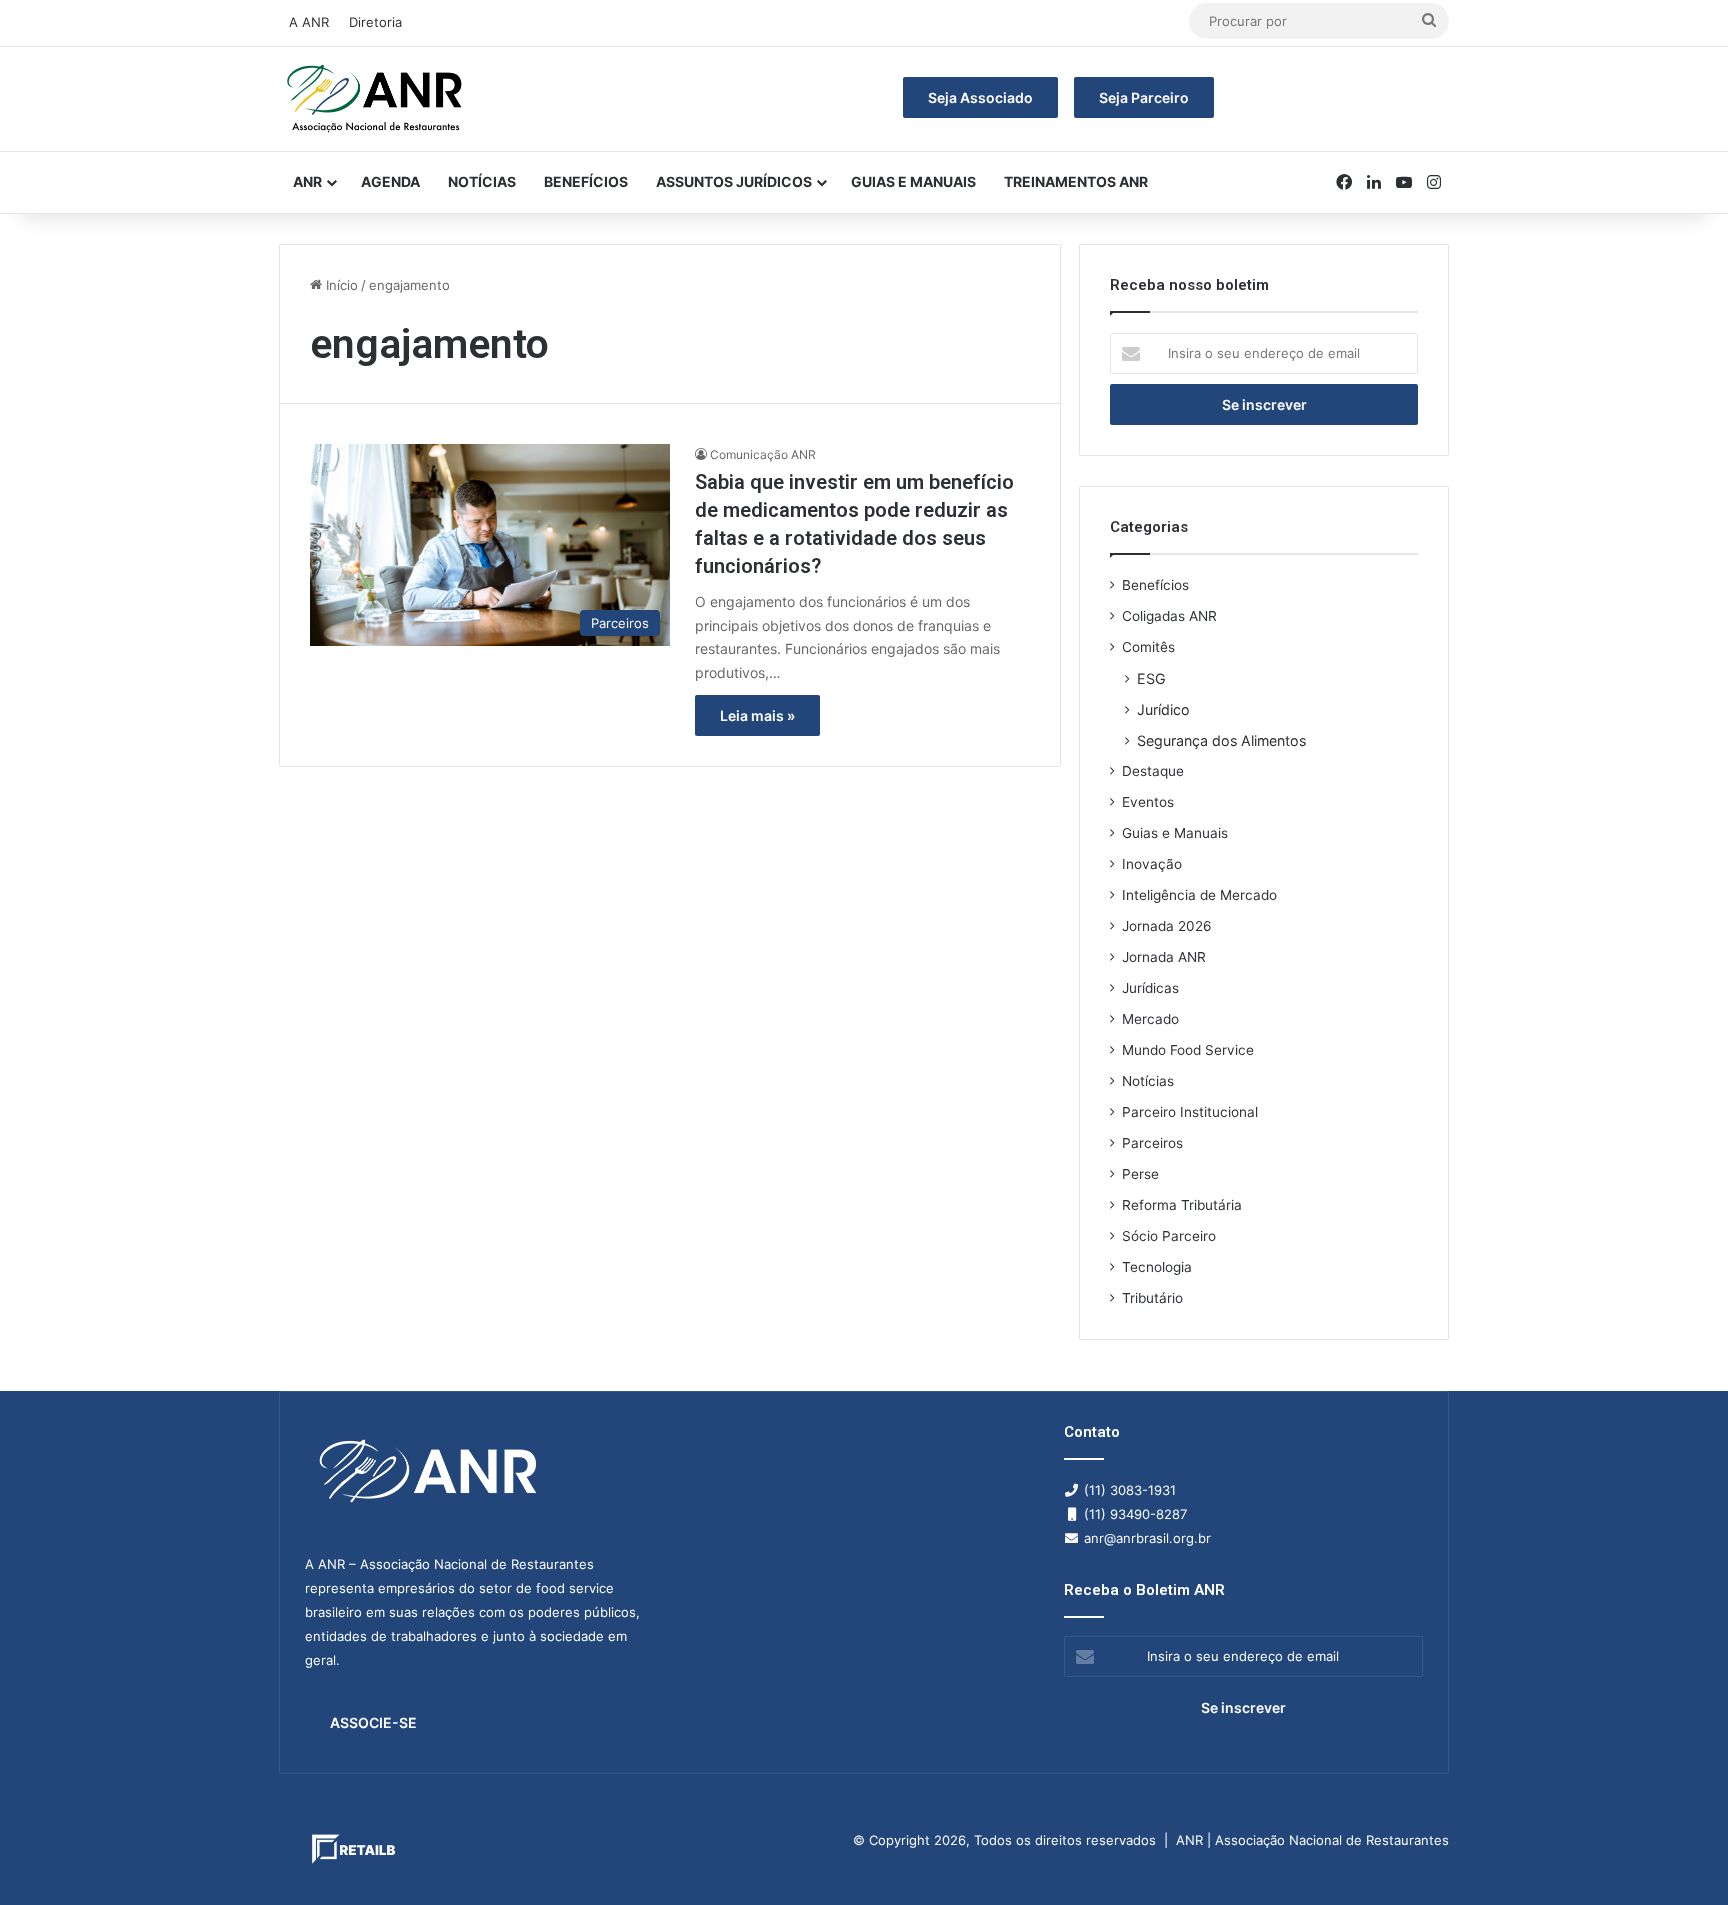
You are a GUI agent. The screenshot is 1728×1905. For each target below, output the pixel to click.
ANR (307, 181)
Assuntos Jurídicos (734, 181)
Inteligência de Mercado (1199, 895)
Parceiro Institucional (1190, 1112)
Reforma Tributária (1182, 1205)
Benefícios (586, 181)
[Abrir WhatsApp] (1678, 1854)
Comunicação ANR (763, 454)
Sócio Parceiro (1169, 1236)
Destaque (1153, 771)
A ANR (309, 22)
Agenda (390, 181)
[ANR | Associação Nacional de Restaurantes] (376, 99)
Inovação (1152, 864)
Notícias (482, 181)
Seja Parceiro (1144, 97)
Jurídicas (1150, 988)
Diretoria (375, 22)
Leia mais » (757, 715)
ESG (1151, 678)
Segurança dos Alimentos (1221, 740)
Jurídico (1163, 709)
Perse (1140, 1174)
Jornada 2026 (1167, 926)
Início (340, 285)
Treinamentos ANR (1076, 181)
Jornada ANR (1164, 957)
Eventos (1148, 802)
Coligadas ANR (1169, 616)
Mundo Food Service (1188, 1050)
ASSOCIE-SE (373, 1722)
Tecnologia (1157, 1267)
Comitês (1148, 647)
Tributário (1152, 1298)
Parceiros (1152, 1143)
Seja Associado (980, 97)
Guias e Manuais (913, 181)
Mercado (1150, 1019)
